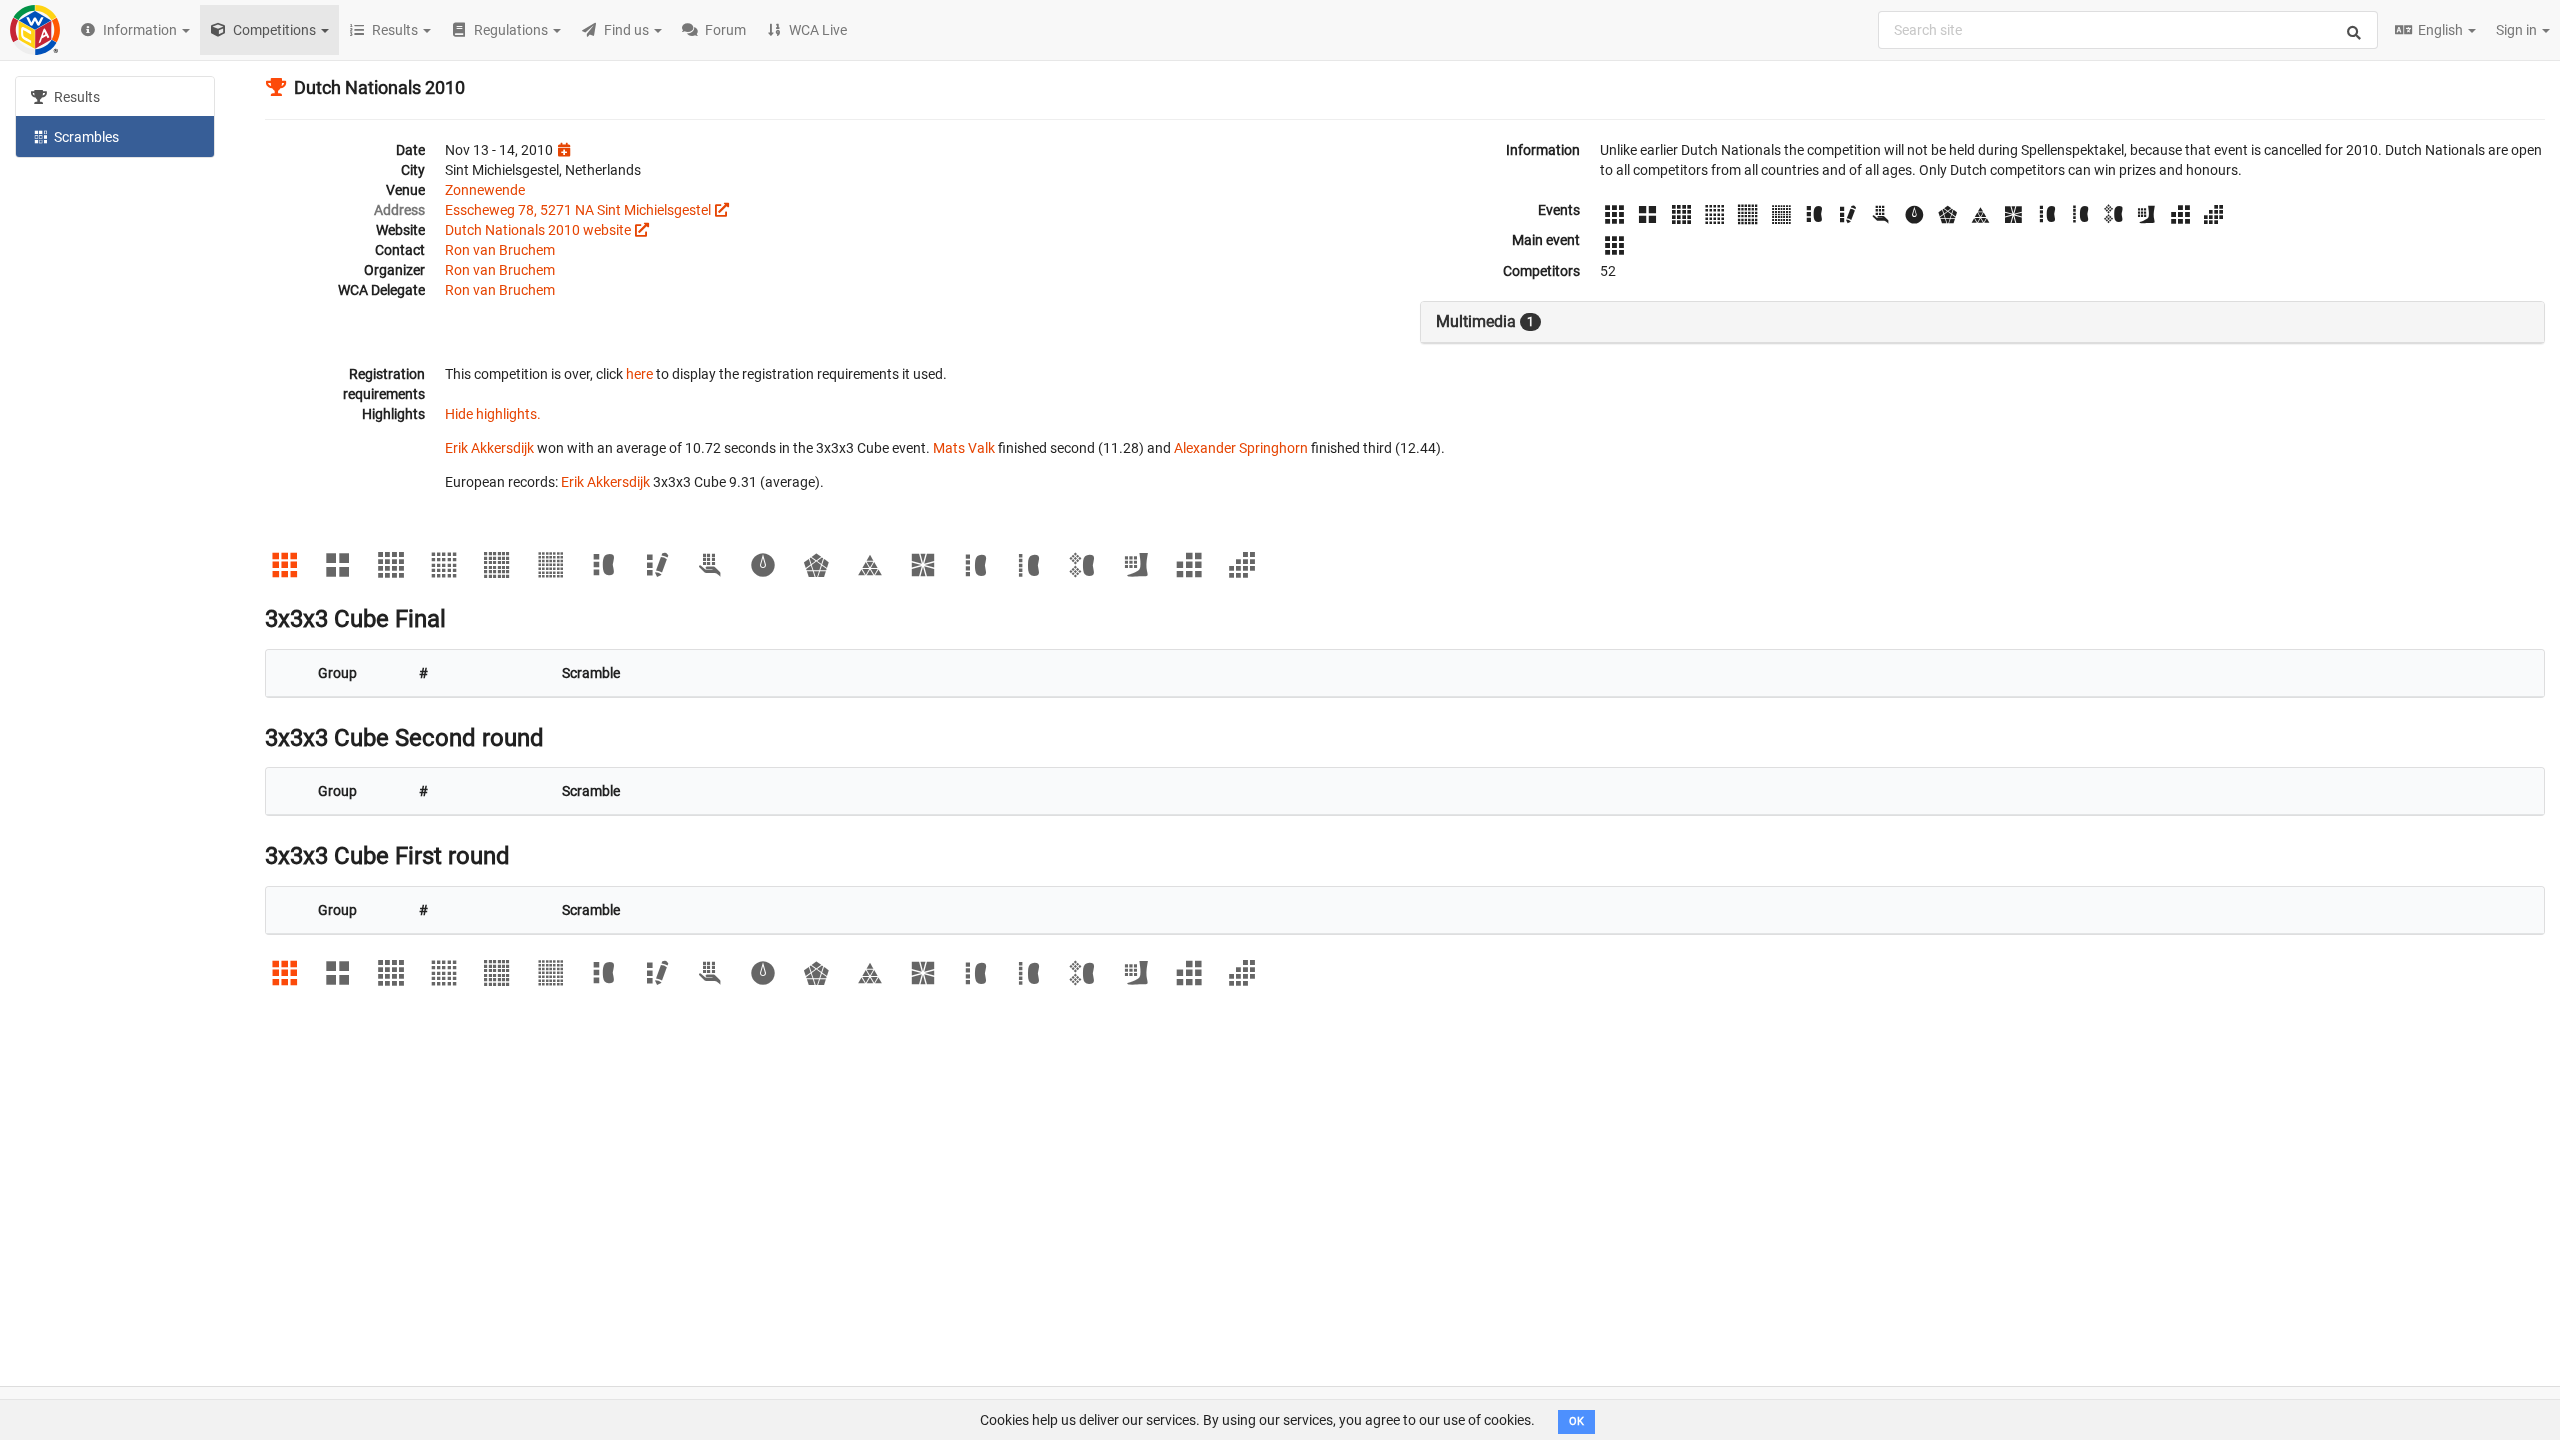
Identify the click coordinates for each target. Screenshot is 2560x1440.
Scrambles (85, 137)
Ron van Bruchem (500, 250)
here (639, 374)
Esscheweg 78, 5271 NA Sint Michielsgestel (578, 210)
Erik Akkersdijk (489, 448)
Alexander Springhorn (1241, 448)
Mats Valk (964, 448)
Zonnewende (485, 190)
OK (1576, 1421)
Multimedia (1485, 321)
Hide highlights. (493, 414)
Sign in (2518, 30)
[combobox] (2128, 30)
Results (75, 97)
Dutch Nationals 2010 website (538, 230)
